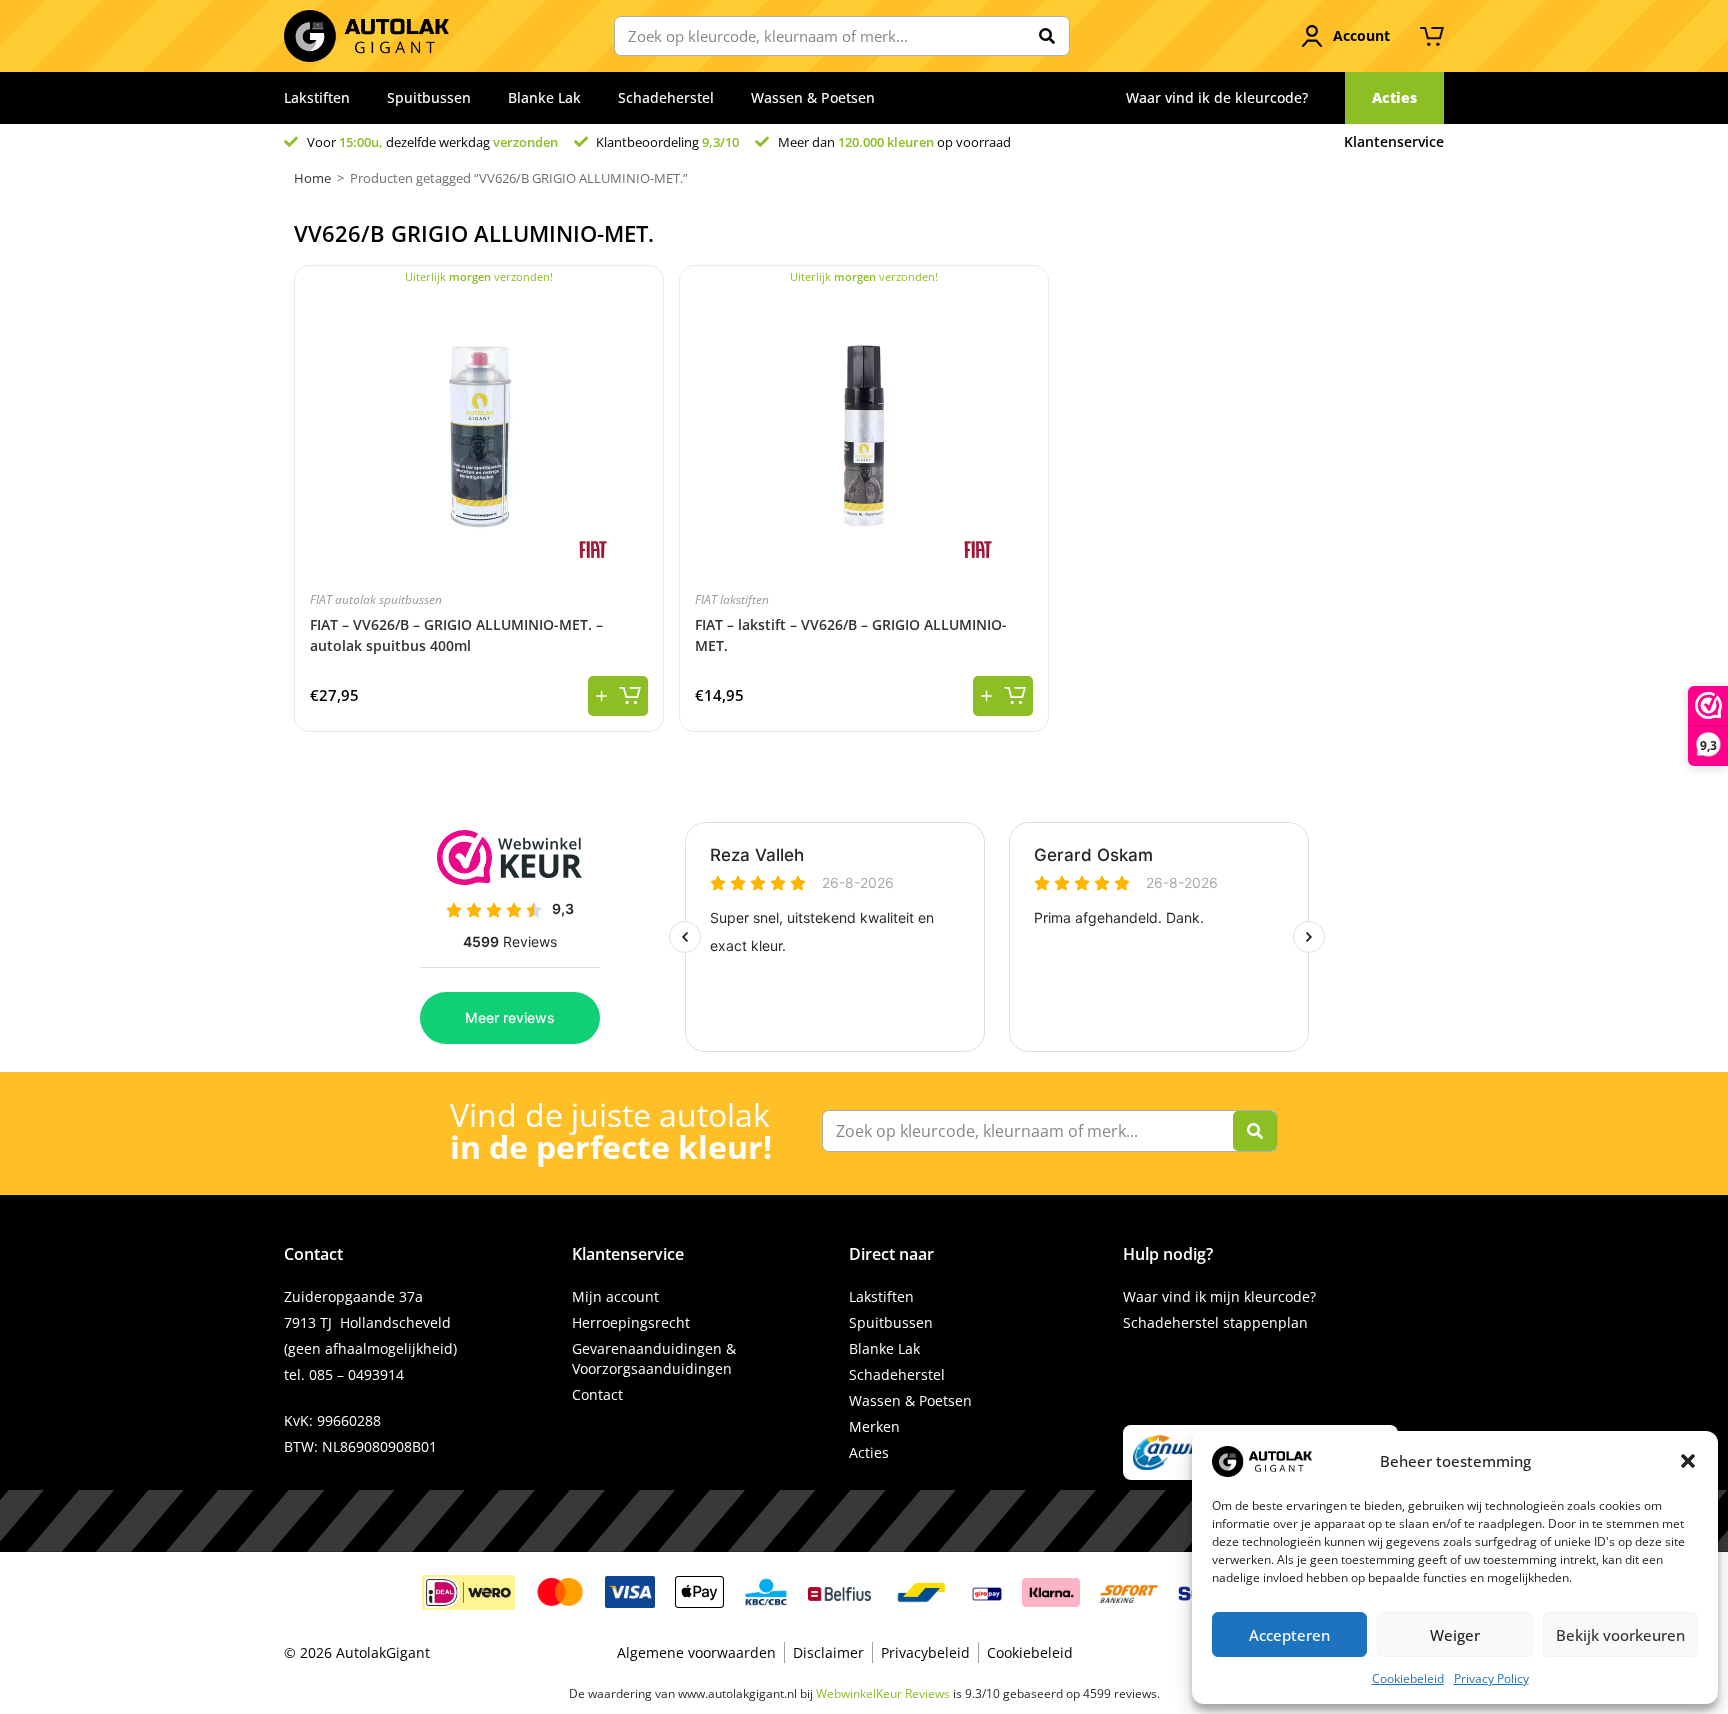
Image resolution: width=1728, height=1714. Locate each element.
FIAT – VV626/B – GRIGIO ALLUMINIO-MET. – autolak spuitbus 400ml (456, 635)
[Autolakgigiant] (366, 36)
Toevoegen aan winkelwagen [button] (618, 696)
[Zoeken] (1047, 36)
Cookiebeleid (1408, 1678)
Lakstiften (317, 97)
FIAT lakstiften (732, 599)
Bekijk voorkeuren (1620, 1635)
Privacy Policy (1491, 1678)
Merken (874, 1426)
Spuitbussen (429, 97)
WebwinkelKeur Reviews (883, 1693)
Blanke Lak (544, 97)
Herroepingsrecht (631, 1322)
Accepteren (1289, 1635)
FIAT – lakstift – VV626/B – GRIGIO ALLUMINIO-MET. (851, 635)
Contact (597, 1394)
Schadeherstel (666, 97)
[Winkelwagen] (1432, 36)
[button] (1688, 1461)
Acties (869, 1452)
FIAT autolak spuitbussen (376, 599)
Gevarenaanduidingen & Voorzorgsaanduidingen (654, 1358)
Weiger (1455, 1635)
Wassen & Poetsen (813, 97)
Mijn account (615, 1296)
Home (312, 178)
